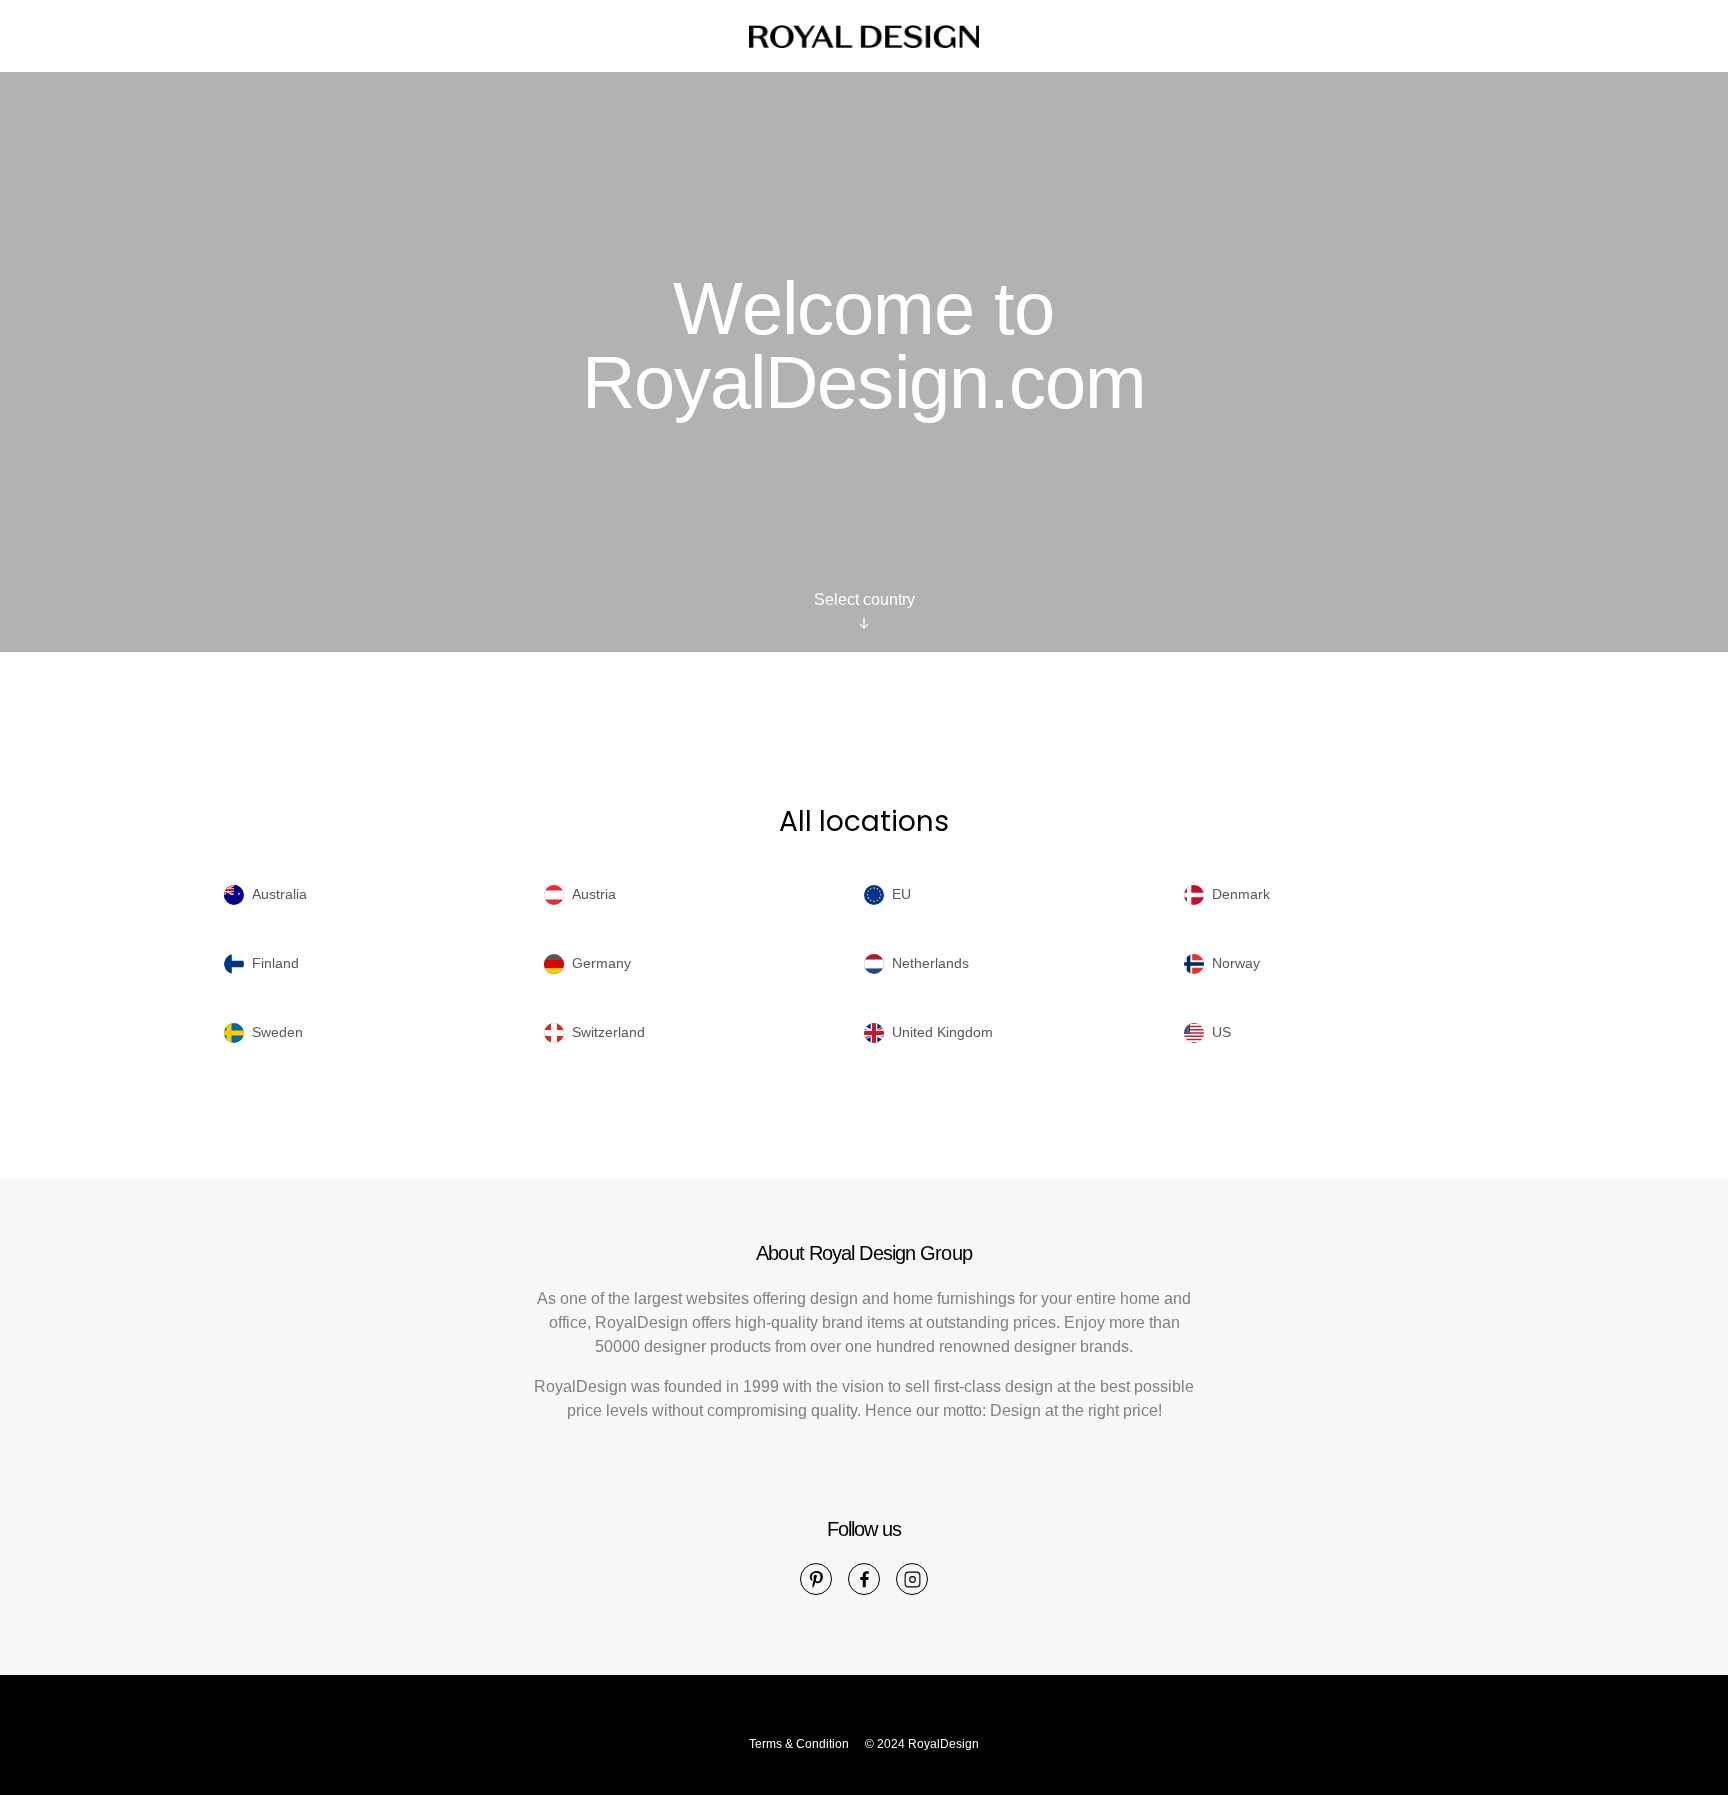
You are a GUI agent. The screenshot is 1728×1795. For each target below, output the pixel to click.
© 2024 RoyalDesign (922, 1744)
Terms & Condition (799, 1744)
